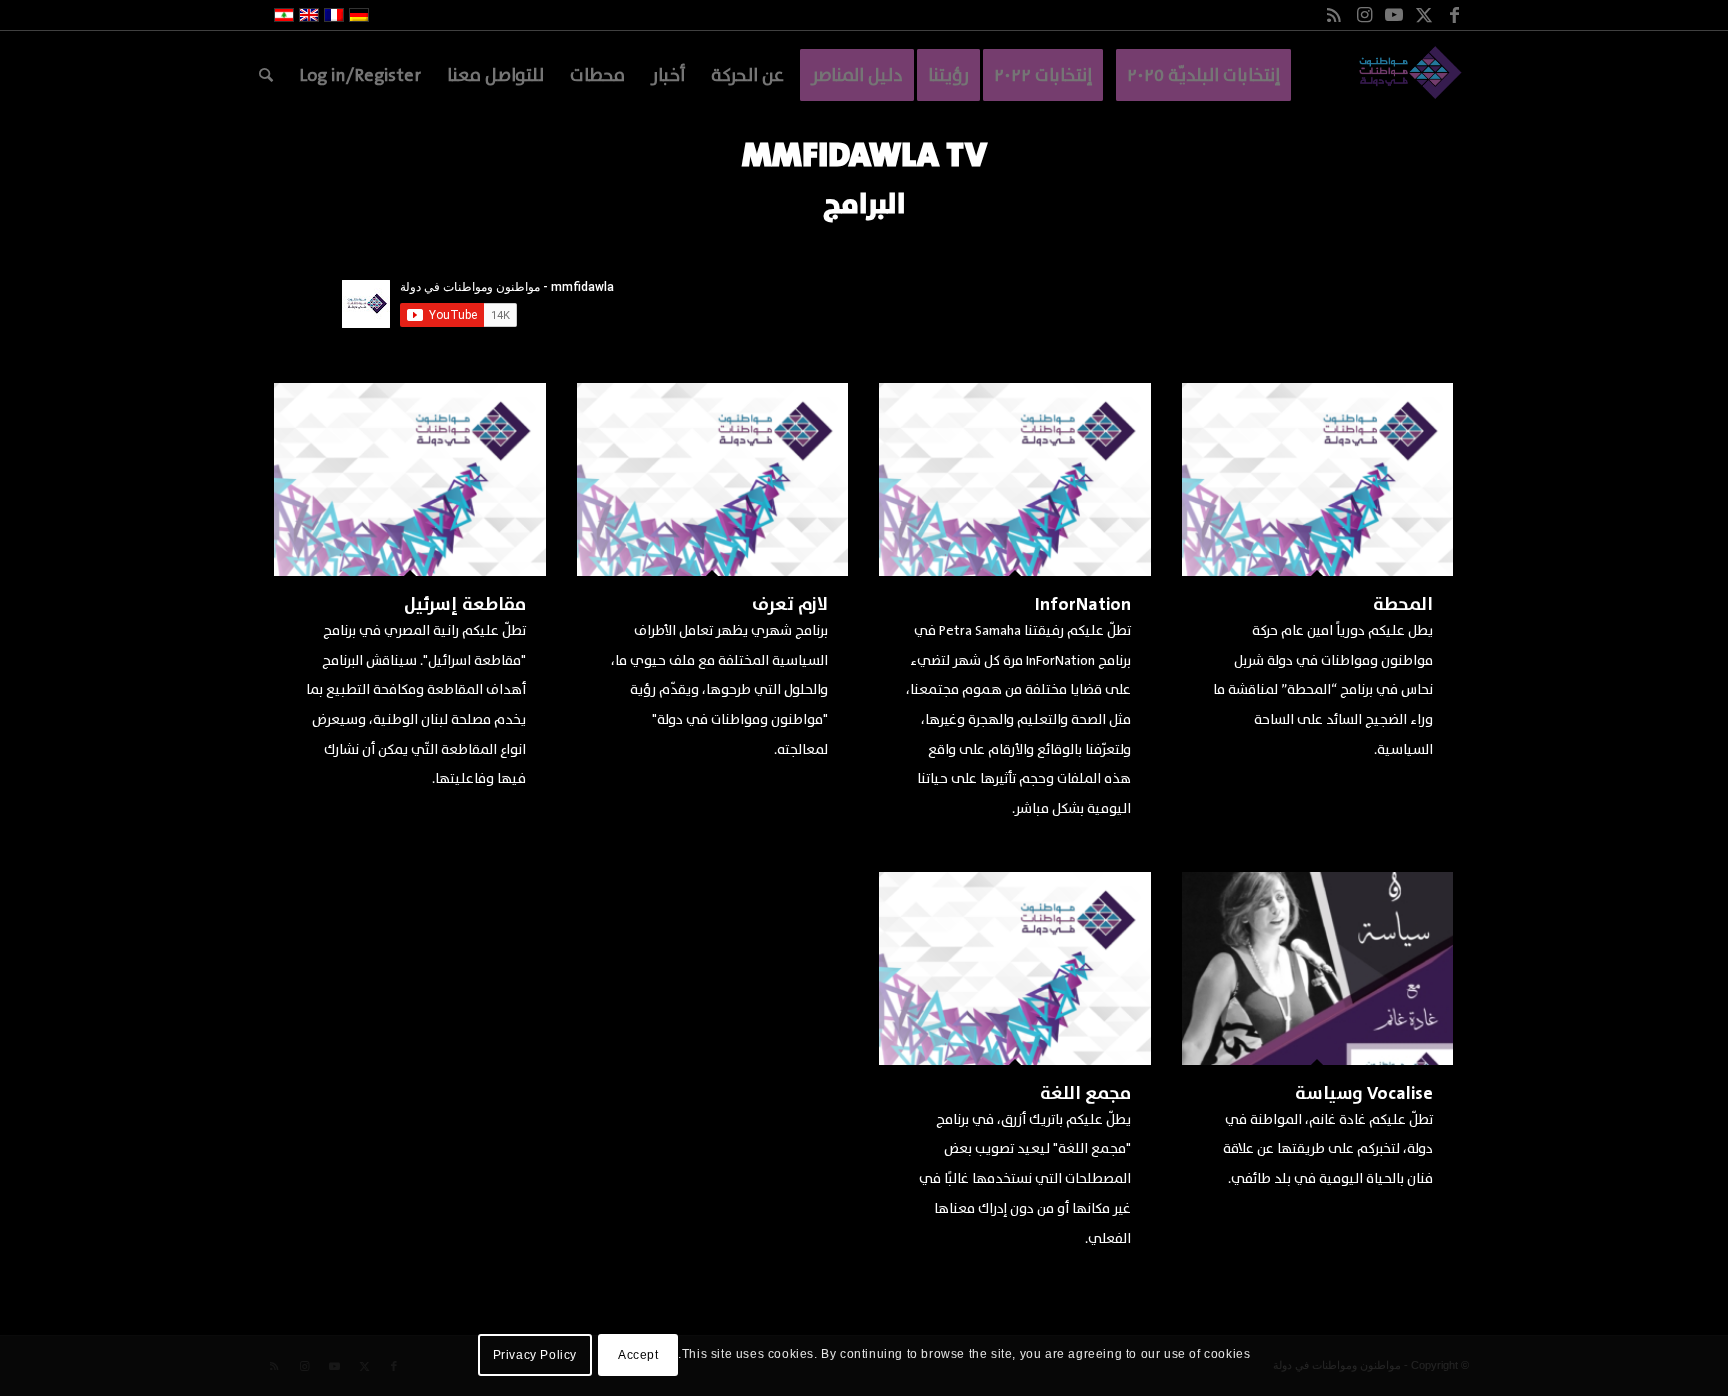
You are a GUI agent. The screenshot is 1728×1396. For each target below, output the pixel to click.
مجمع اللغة (1085, 1094)
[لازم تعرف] (713, 479)
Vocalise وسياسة (1364, 1094)
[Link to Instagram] (1364, 15)
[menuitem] (1203, 75)
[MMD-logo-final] (1407, 75)
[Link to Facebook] (1454, 15)
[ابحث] (266, 75)
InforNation (1083, 605)
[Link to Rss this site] (1334, 15)
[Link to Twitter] (1424, 15)
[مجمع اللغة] (1015, 968)
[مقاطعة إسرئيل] (410, 479)
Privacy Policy (535, 1355)
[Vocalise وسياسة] (1318, 968)
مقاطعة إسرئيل (465, 605)
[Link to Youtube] (1394, 15)
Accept (638, 1355)
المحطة (1403, 605)
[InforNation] (1015, 479)
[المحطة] (1318, 479)
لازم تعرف (790, 605)
